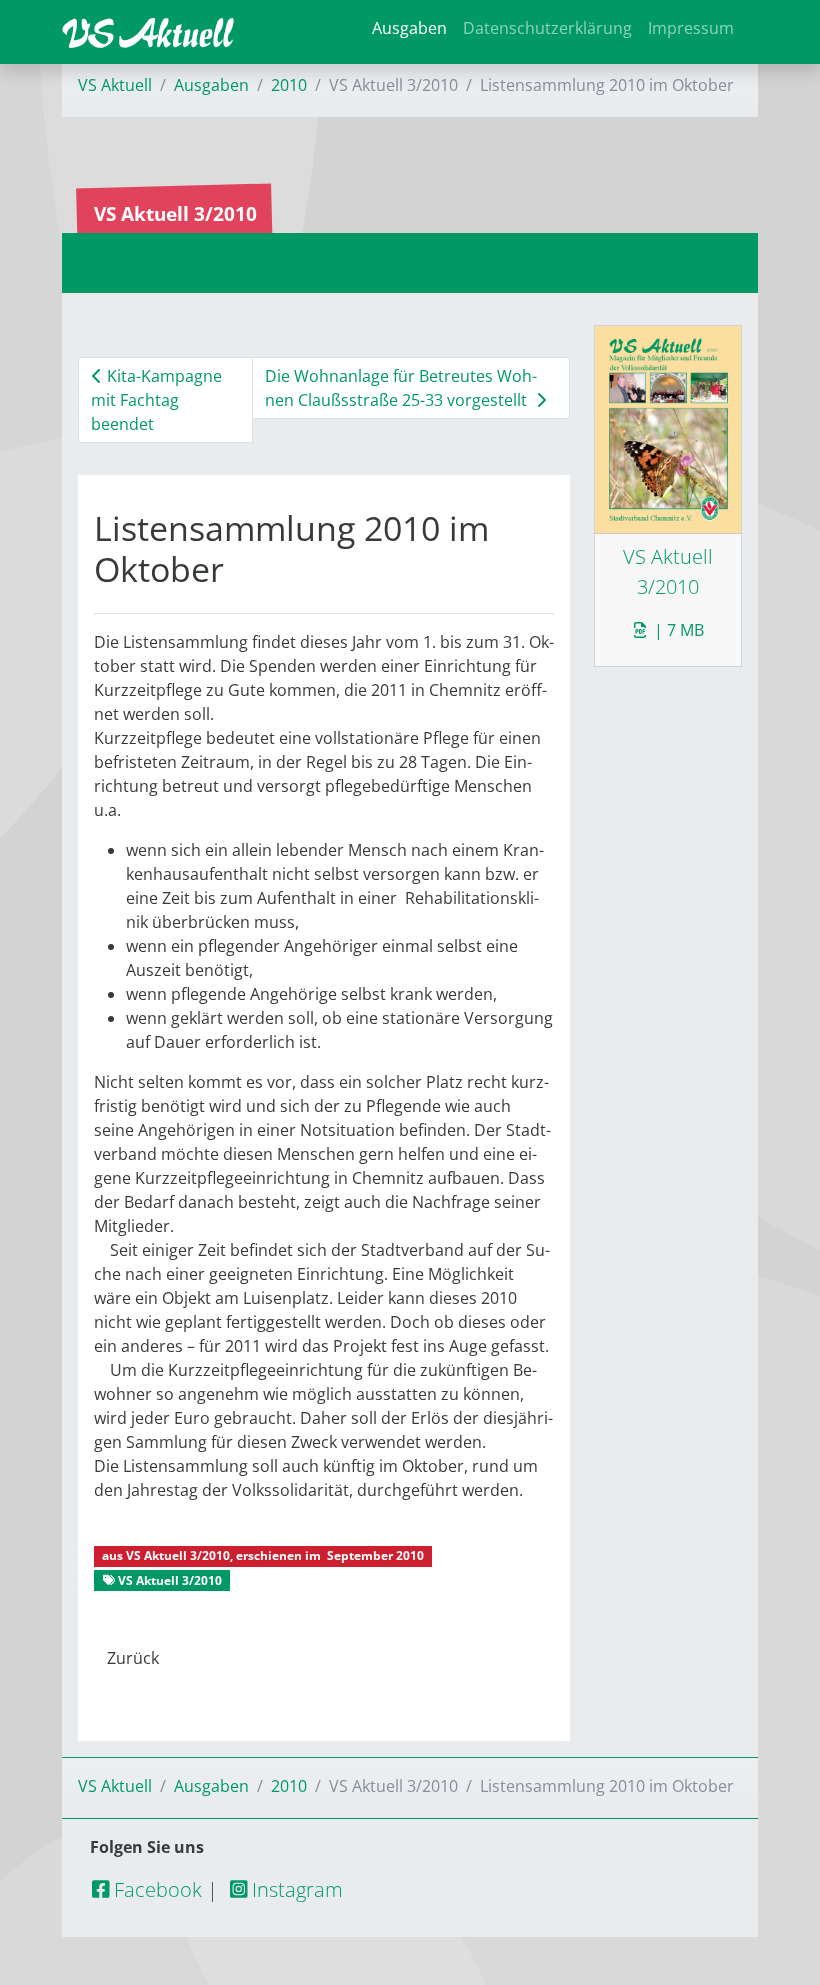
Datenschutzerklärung (547, 28)
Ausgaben (409, 28)
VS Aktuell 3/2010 (178, 1555)
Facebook (155, 1889)
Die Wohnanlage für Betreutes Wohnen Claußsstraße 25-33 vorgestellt (401, 388)
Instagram (295, 1889)
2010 (289, 85)
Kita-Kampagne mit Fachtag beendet (156, 400)
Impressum (691, 28)
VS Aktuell (115, 85)
